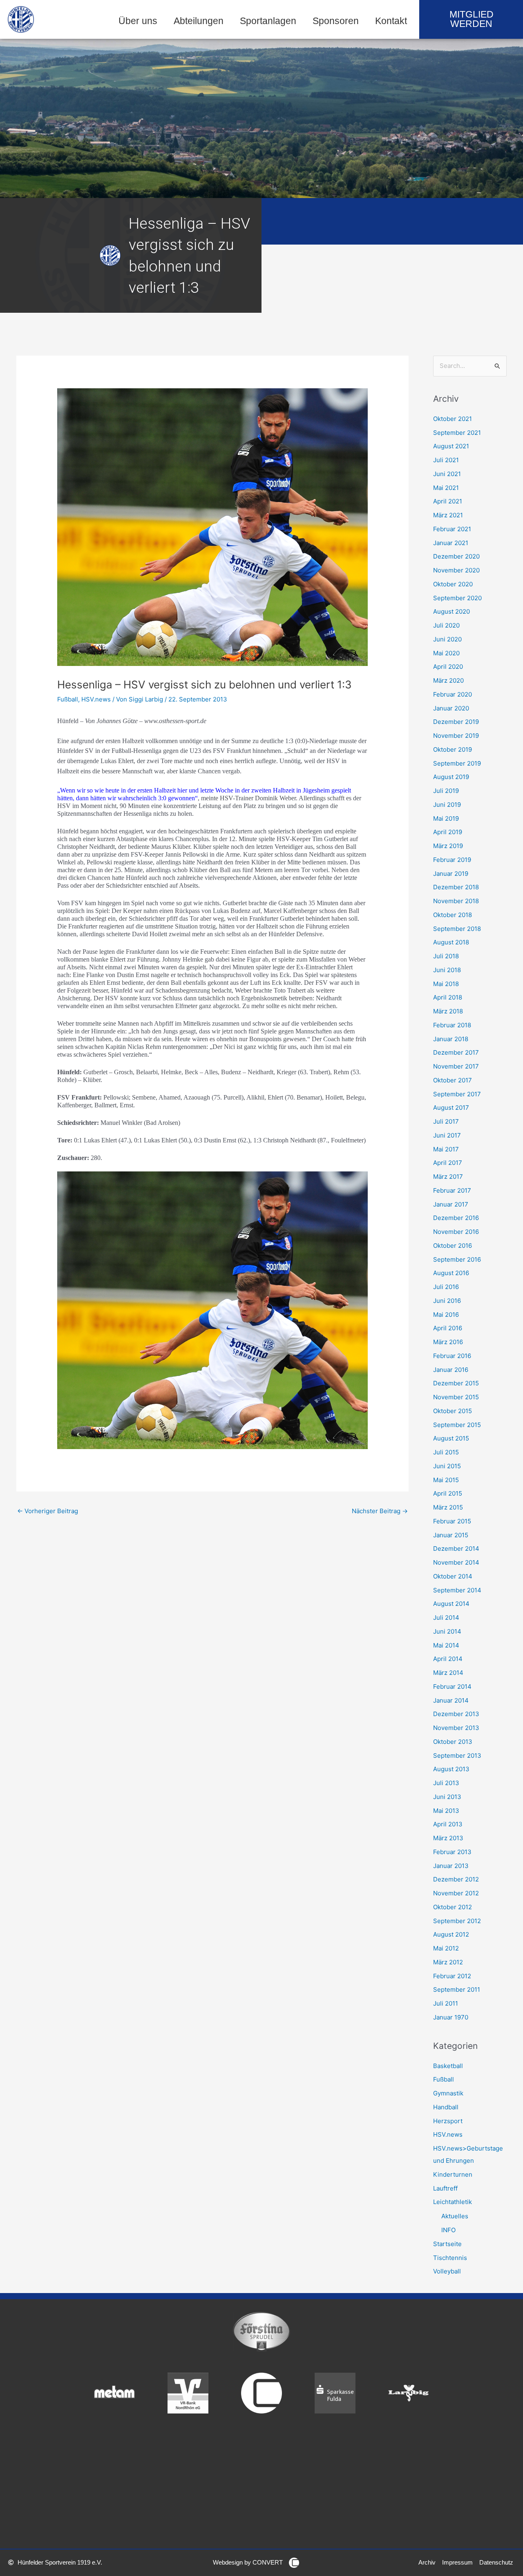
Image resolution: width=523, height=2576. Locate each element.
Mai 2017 (446, 1149)
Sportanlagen (268, 21)
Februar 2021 (452, 529)
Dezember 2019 (456, 722)
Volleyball (447, 2271)
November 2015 (456, 1397)
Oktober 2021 (453, 419)
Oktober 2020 (453, 584)
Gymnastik (448, 2093)
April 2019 (448, 832)
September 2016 (457, 1259)
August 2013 (451, 1769)
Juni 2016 (447, 1301)
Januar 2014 (451, 1700)
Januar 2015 (451, 1535)
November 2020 (456, 570)
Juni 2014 (447, 1631)
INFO (448, 2230)
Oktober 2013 (453, 1742)
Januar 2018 (451, 1039)
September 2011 (457, 1989)
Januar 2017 (451, 1204)
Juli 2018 (446, 956)
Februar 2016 (452, 1356)
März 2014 (448, 1673)
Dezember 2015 (456, 1383)
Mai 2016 (446, 1315)
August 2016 (451, 1273)
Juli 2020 (446, 625)
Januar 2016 (451, 1370)
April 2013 (448, 1824)
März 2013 (448, 1838)
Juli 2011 (446, 2003)
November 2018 (456, 901)
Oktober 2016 (453, 1246)
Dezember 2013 (456, 1714)
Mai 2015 (446, 1480)
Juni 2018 (447, 970)
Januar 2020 (451, 708)
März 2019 (448, 846)
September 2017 (457, 1094)
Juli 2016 (446, 1287)
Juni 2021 (447, 474)
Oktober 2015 (453, 1411)
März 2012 (448, 1962)
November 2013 (456, 1728)
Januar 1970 (451, 2017)
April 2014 (448, 1659)
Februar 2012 (452, 1976)
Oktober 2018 (453, 915)
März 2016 (448, 1342)
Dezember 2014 (456, 1548)
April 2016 (448, 1328)
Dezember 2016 (456, 1218)
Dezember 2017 (456, 1052)
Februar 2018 (452, 1025)
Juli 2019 (446, 791)
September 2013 (457, 1756)
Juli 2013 (446, 1783)
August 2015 (451, 1438)
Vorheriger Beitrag (48, 1511)
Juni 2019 (447, 805)
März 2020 (448, 680)
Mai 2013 (446, 1811)
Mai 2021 (446, 488)
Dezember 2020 (456, 556)
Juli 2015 (446, 1452)
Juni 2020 (447, 639)
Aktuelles (455, 2216)
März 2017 (448, 1177)
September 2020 (457, 598)
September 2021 (457, 433)
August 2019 (451, 777)
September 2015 (457, 1425)
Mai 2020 (446, 653)
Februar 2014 (452, 1687)
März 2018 (448, 1011)
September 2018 (457, 929)
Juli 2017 (446, 1121)
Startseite (447, 2244)
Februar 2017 (452, 1190)
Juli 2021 (446, 460)
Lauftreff (445, 2188)
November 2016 (456, 1232)
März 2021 (448, 515)
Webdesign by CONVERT (248, 2562)
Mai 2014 (446, 1645)
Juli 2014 (446, 1618)
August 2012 (451, 1934)
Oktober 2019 (453, 749)
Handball (446, 2107)
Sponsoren (336, 21)
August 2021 (451, 446)
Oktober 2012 (453, 1907)
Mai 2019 (446, 818)
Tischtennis (450, 2258)
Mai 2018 (446, 984)
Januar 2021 (451, 543)
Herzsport (448, 2121)
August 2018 (451, 942)
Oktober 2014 (453, 1576)
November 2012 (456, 1893)
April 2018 (448, 997)
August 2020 (451, 611)
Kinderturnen (453, 2174)
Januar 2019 (451, 874)
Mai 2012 (446, 1948)
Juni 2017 (447, 1135)
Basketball (448, 2066)
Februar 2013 (452, 1852)
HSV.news (96, 699)
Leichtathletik (453, 2202)
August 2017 (451, 1108)
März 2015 (448, 1507)
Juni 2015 (447, 1466)
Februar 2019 (452, 860)
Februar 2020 (453, 694)
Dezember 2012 (456, 1879)
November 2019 (456, 736)
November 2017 (456, 1066)
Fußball (68, 699)
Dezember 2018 (456, 887)
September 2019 (457, 763)
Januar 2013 (451, 1866)
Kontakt (391, 21)
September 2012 (457, 1921)
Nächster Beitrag (380, 1511)
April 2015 (448, 1493)
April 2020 (448, 667)
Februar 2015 (452, 1521)
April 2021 (448, 501)
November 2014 (456, 1562)
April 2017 (448, 1163)
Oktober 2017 (453, 1080)
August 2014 (451, 1604)
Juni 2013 (447, 1797)
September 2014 (457, 1590)
